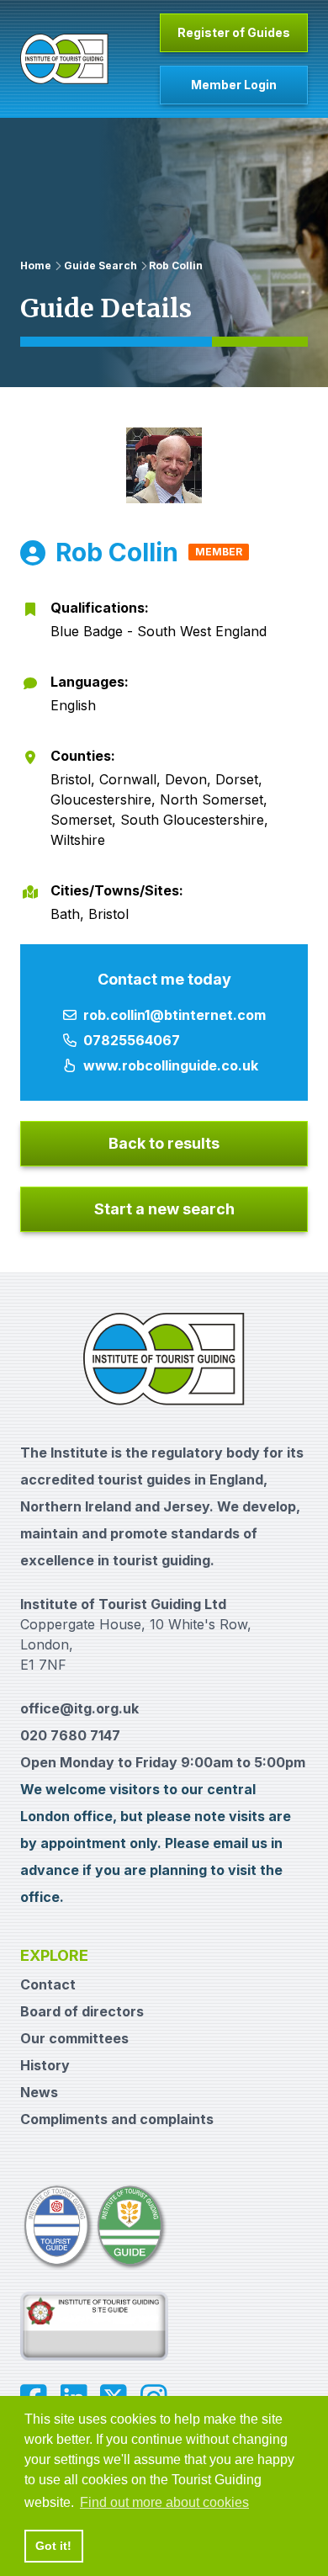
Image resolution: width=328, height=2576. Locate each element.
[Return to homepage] (64, 59)
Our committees (74, 2038)
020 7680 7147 (70, 1735)
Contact (48, 1984)
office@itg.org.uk (79, 1708)
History (45, 2065)
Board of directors (82, 2011)
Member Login (234, 85)
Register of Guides (234, 32)
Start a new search (164, 1209)
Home (36, 266)
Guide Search (101, 266)
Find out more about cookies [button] (164, 2502)
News (39, 2092)
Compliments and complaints (117, 2119)
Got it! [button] (53, 2546)
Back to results (164, 1143)
